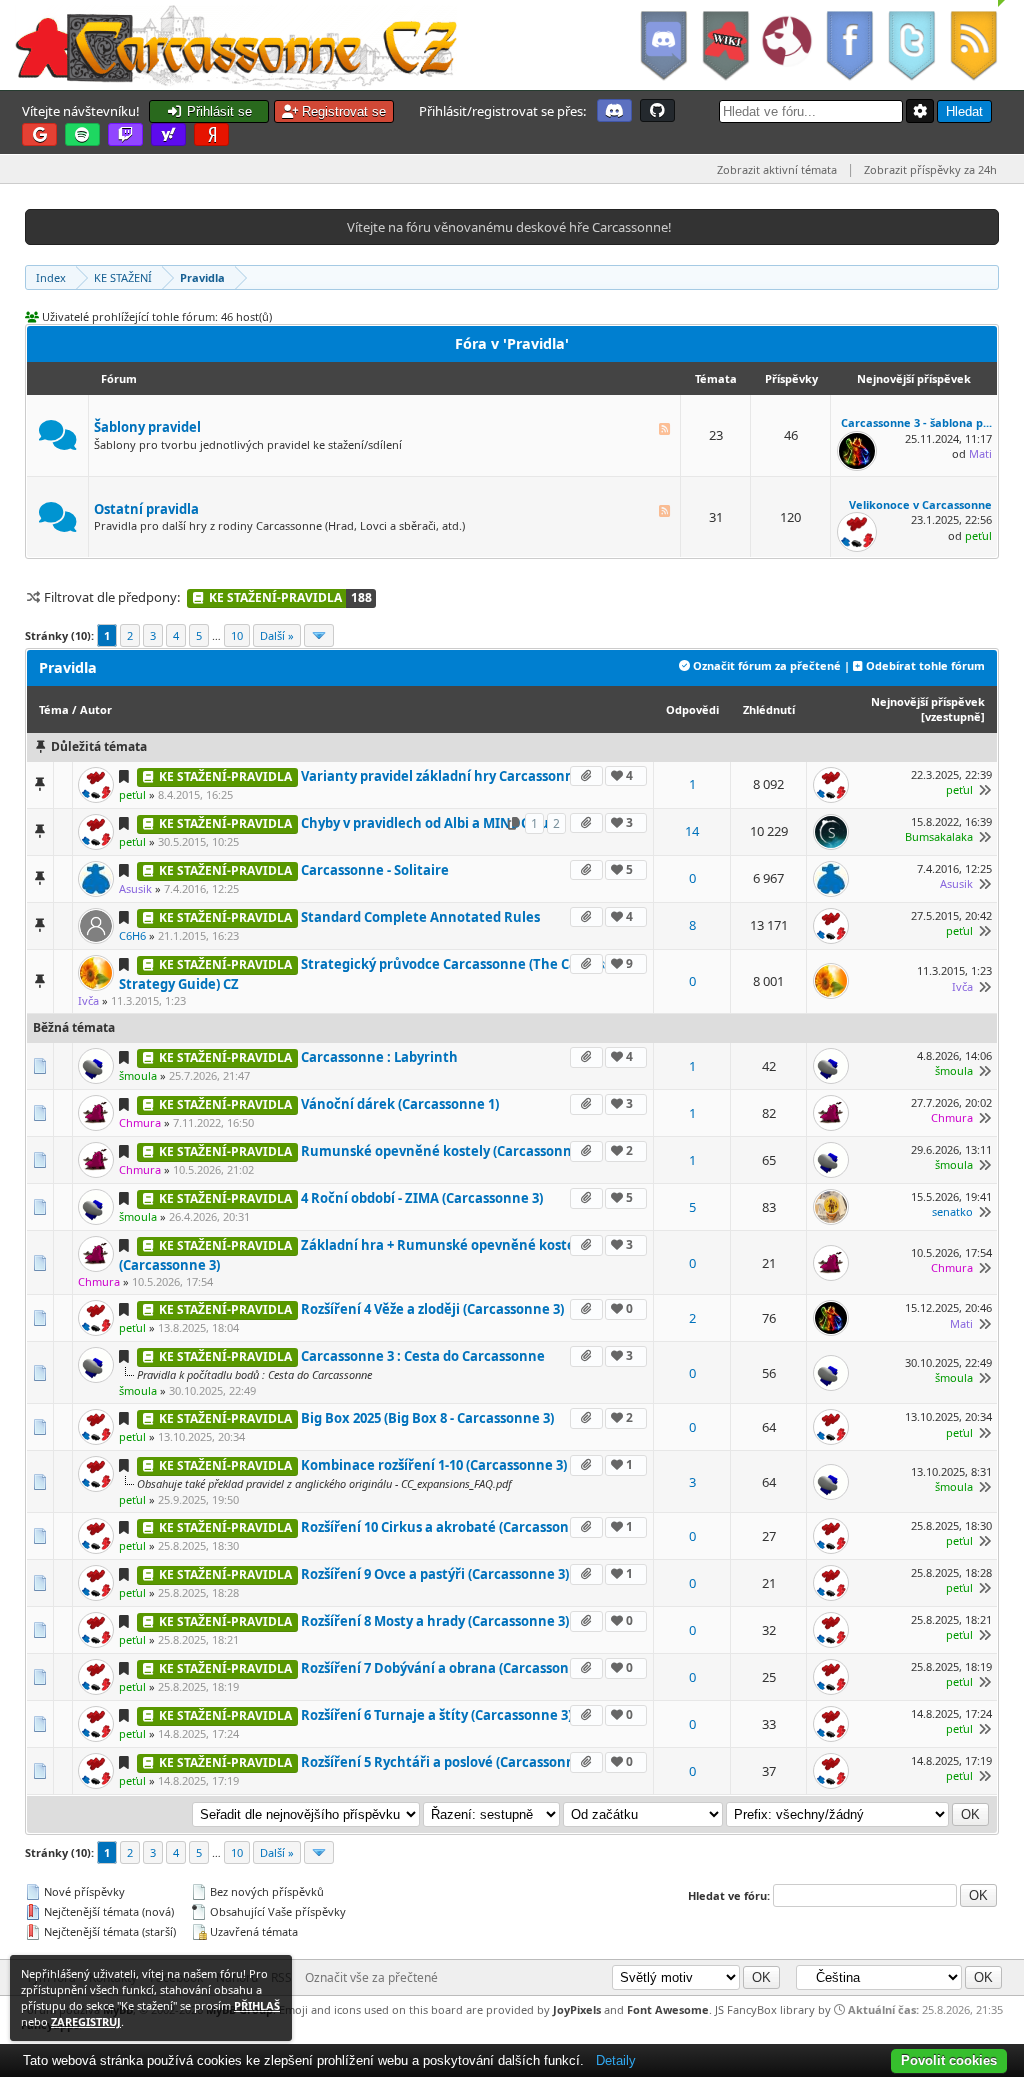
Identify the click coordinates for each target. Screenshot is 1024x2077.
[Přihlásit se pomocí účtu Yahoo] (168, 134)
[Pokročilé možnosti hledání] (920, 111)
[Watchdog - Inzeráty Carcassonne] (787, 45)
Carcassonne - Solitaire (375, 870)
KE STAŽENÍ (123, 277)
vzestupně (953, 716)
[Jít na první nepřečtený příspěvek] (126, 776)
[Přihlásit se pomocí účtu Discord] (614, 110)
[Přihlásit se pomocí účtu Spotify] (82, 134)
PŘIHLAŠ (257, 2005)
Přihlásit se (217, 111)
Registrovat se (342, 111)
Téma (54, 709)
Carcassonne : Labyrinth (379, 1057)
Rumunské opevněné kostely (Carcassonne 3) (447, 1151)
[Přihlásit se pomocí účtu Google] (39, 134)
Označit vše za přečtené (371, 1977)
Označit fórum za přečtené (767, 665)
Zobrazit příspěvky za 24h (930, 169)
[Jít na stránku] (319, 635)
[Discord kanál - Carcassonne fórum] (663, 45)
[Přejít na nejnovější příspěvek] (982, 789)
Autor (96, 709)
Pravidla (202, 277)
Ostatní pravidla (146, 509)
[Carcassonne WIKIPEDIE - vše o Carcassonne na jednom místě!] (725, 45)
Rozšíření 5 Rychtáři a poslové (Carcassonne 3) (449, 1762)
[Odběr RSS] (975, 45)
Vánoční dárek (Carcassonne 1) (400, 1104)
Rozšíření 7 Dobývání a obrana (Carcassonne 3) (450, 1668)
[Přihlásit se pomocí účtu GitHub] (657, 110)
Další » (277, 635)
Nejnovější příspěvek (928, 701)
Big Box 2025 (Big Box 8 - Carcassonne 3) (427, 1418)
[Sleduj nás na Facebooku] (849, 45)
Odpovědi (692, 709)
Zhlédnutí (769, 709)
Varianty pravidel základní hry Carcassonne (441, 776)
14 (692, 831)
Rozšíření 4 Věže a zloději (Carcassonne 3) (432, 1309)
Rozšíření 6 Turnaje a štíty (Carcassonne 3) (436, 1715)
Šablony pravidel (147, 427)
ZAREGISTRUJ (86, 2021)
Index (51, 277)
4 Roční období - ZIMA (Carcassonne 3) (422, 1198)
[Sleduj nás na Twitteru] (911, 45)
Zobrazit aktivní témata (777, 169)
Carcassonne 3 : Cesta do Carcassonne (423, 1356)
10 (237, 635)
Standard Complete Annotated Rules (420, 917)
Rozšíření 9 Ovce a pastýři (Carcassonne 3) (435, 1574)
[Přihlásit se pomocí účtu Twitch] (125, 134)
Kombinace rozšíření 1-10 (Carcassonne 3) (434, 1465)
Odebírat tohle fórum (925, 665)
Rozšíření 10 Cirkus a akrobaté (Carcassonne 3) (450, 1527)
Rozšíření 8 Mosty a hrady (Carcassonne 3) (435, 1621)
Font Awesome (668, 2009)
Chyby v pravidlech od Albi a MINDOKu (425, 823)
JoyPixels (577, 2009)
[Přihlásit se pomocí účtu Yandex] (211, 134)
